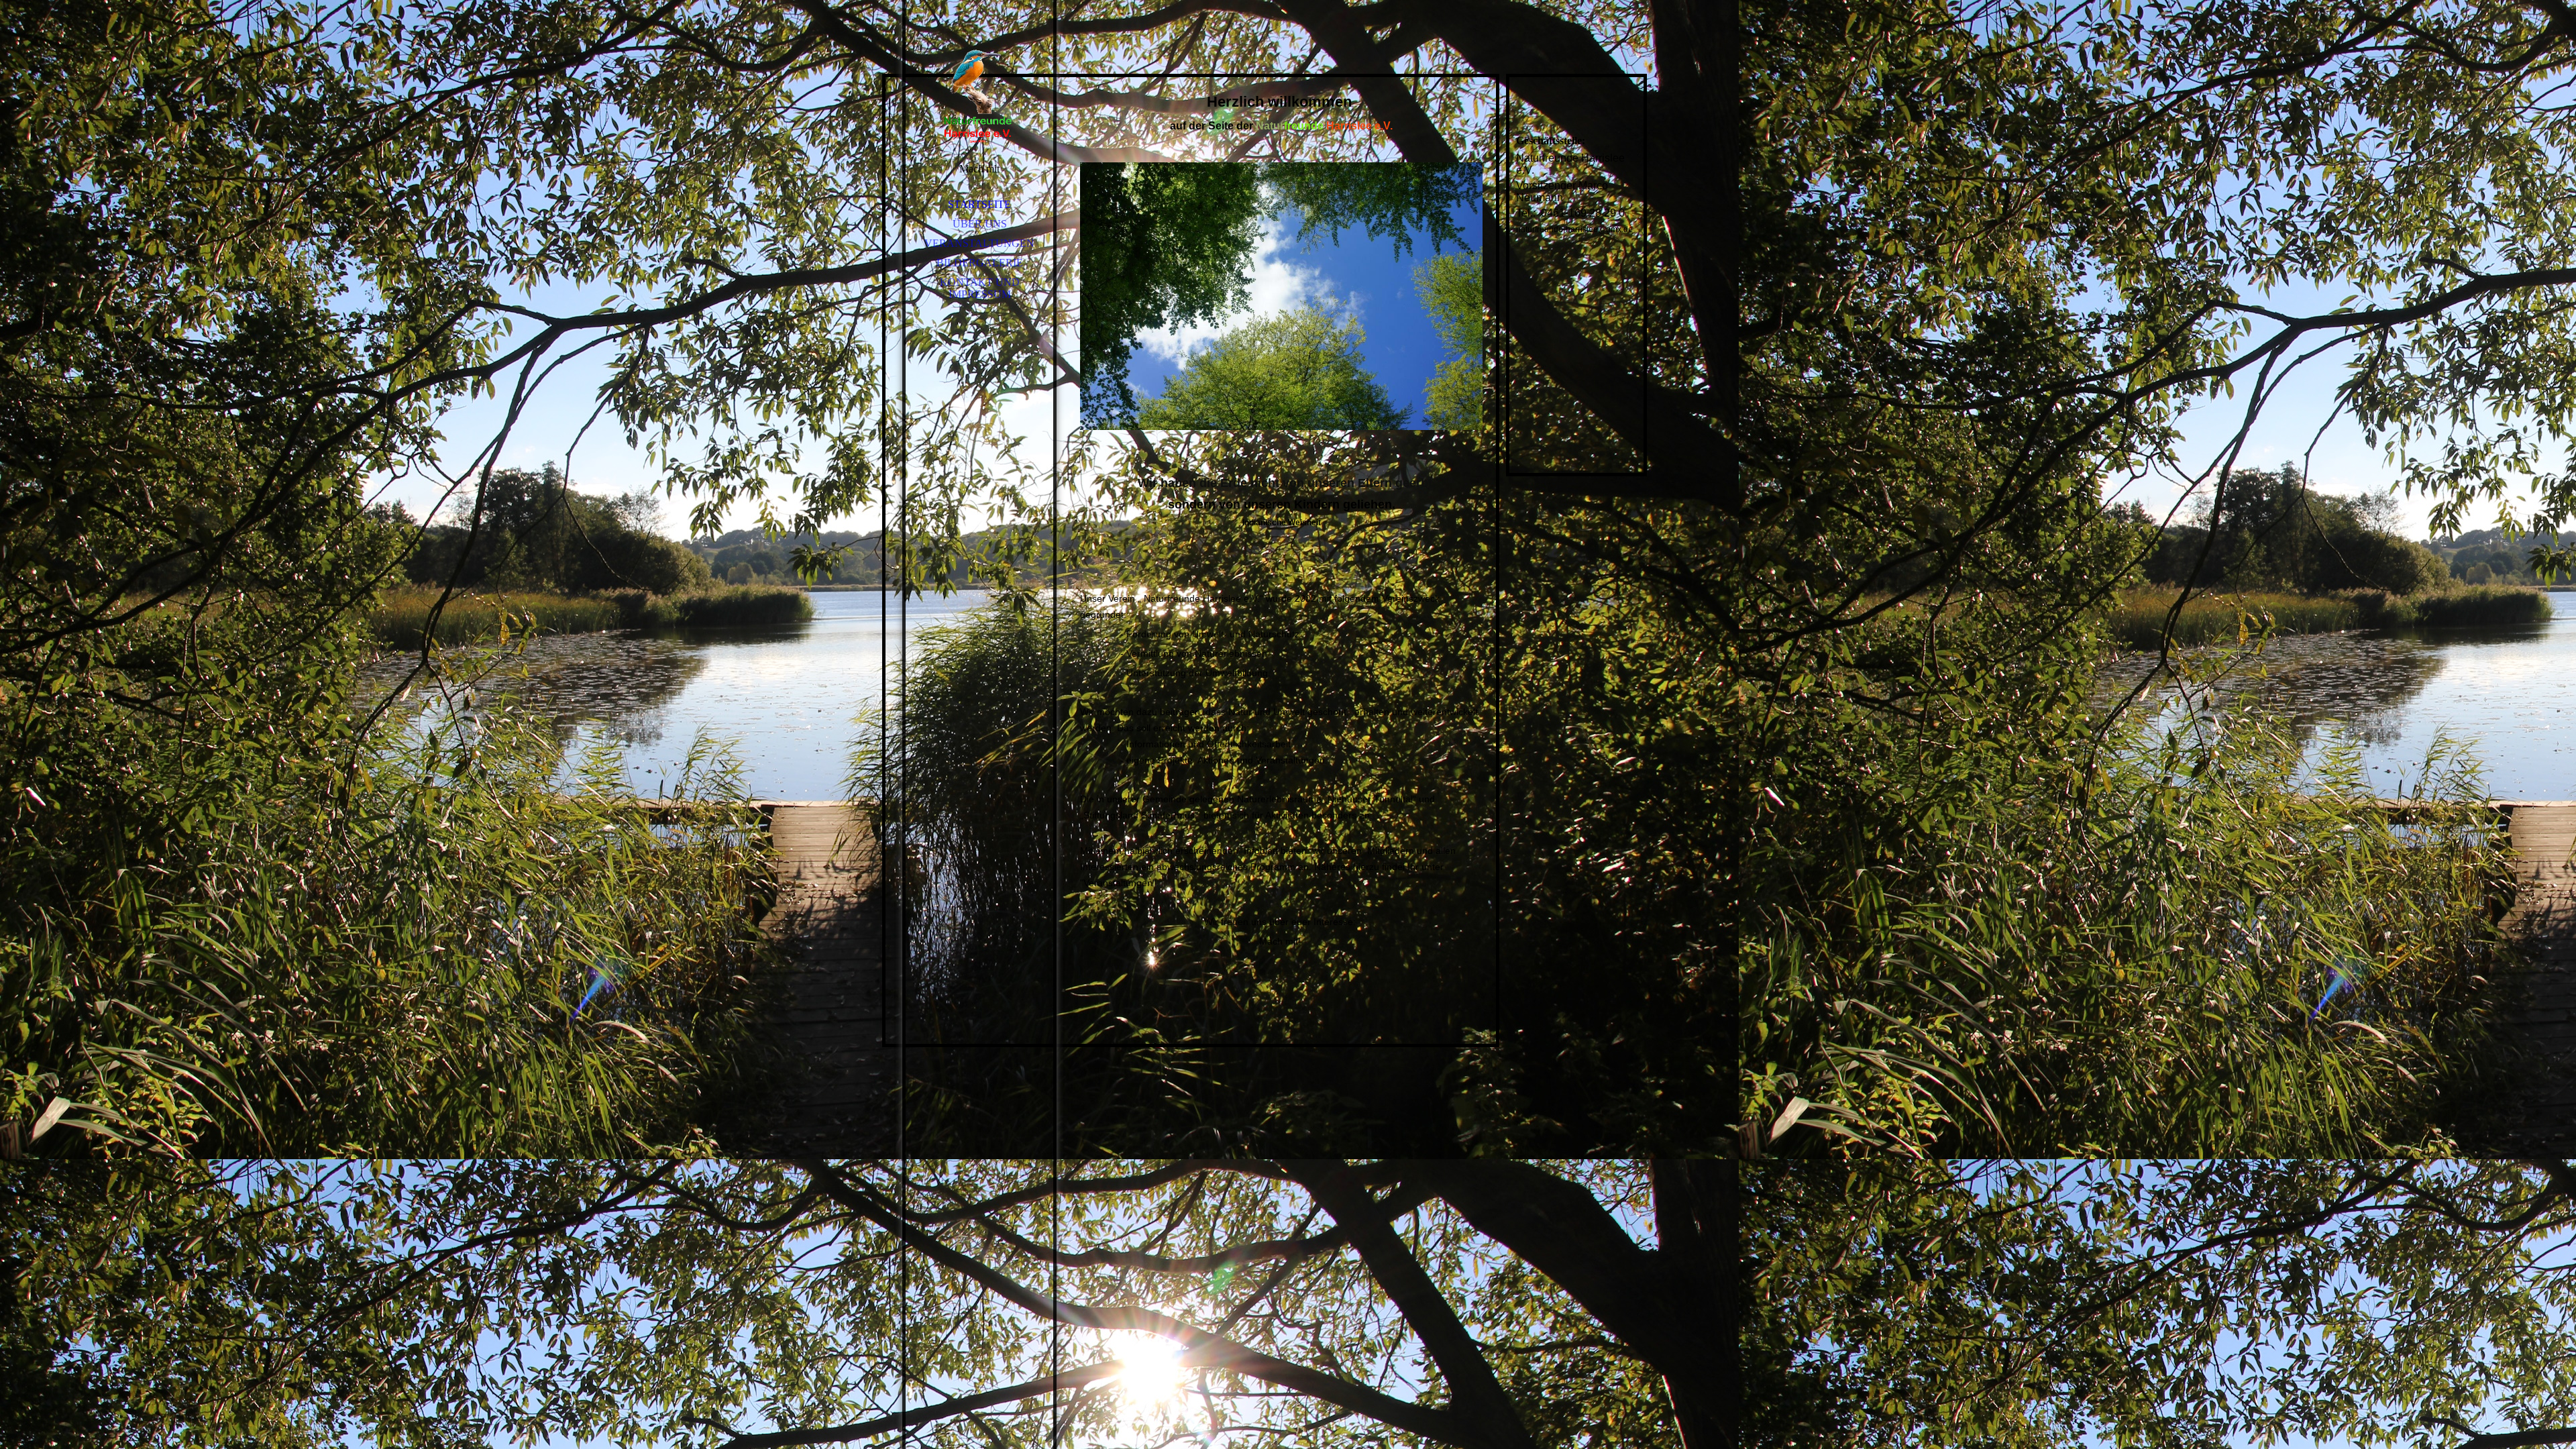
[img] (979, 94)
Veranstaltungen (979, 243)
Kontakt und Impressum (980, 288)
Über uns (980, 224)
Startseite (979, 204)
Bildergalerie (980, 263)
